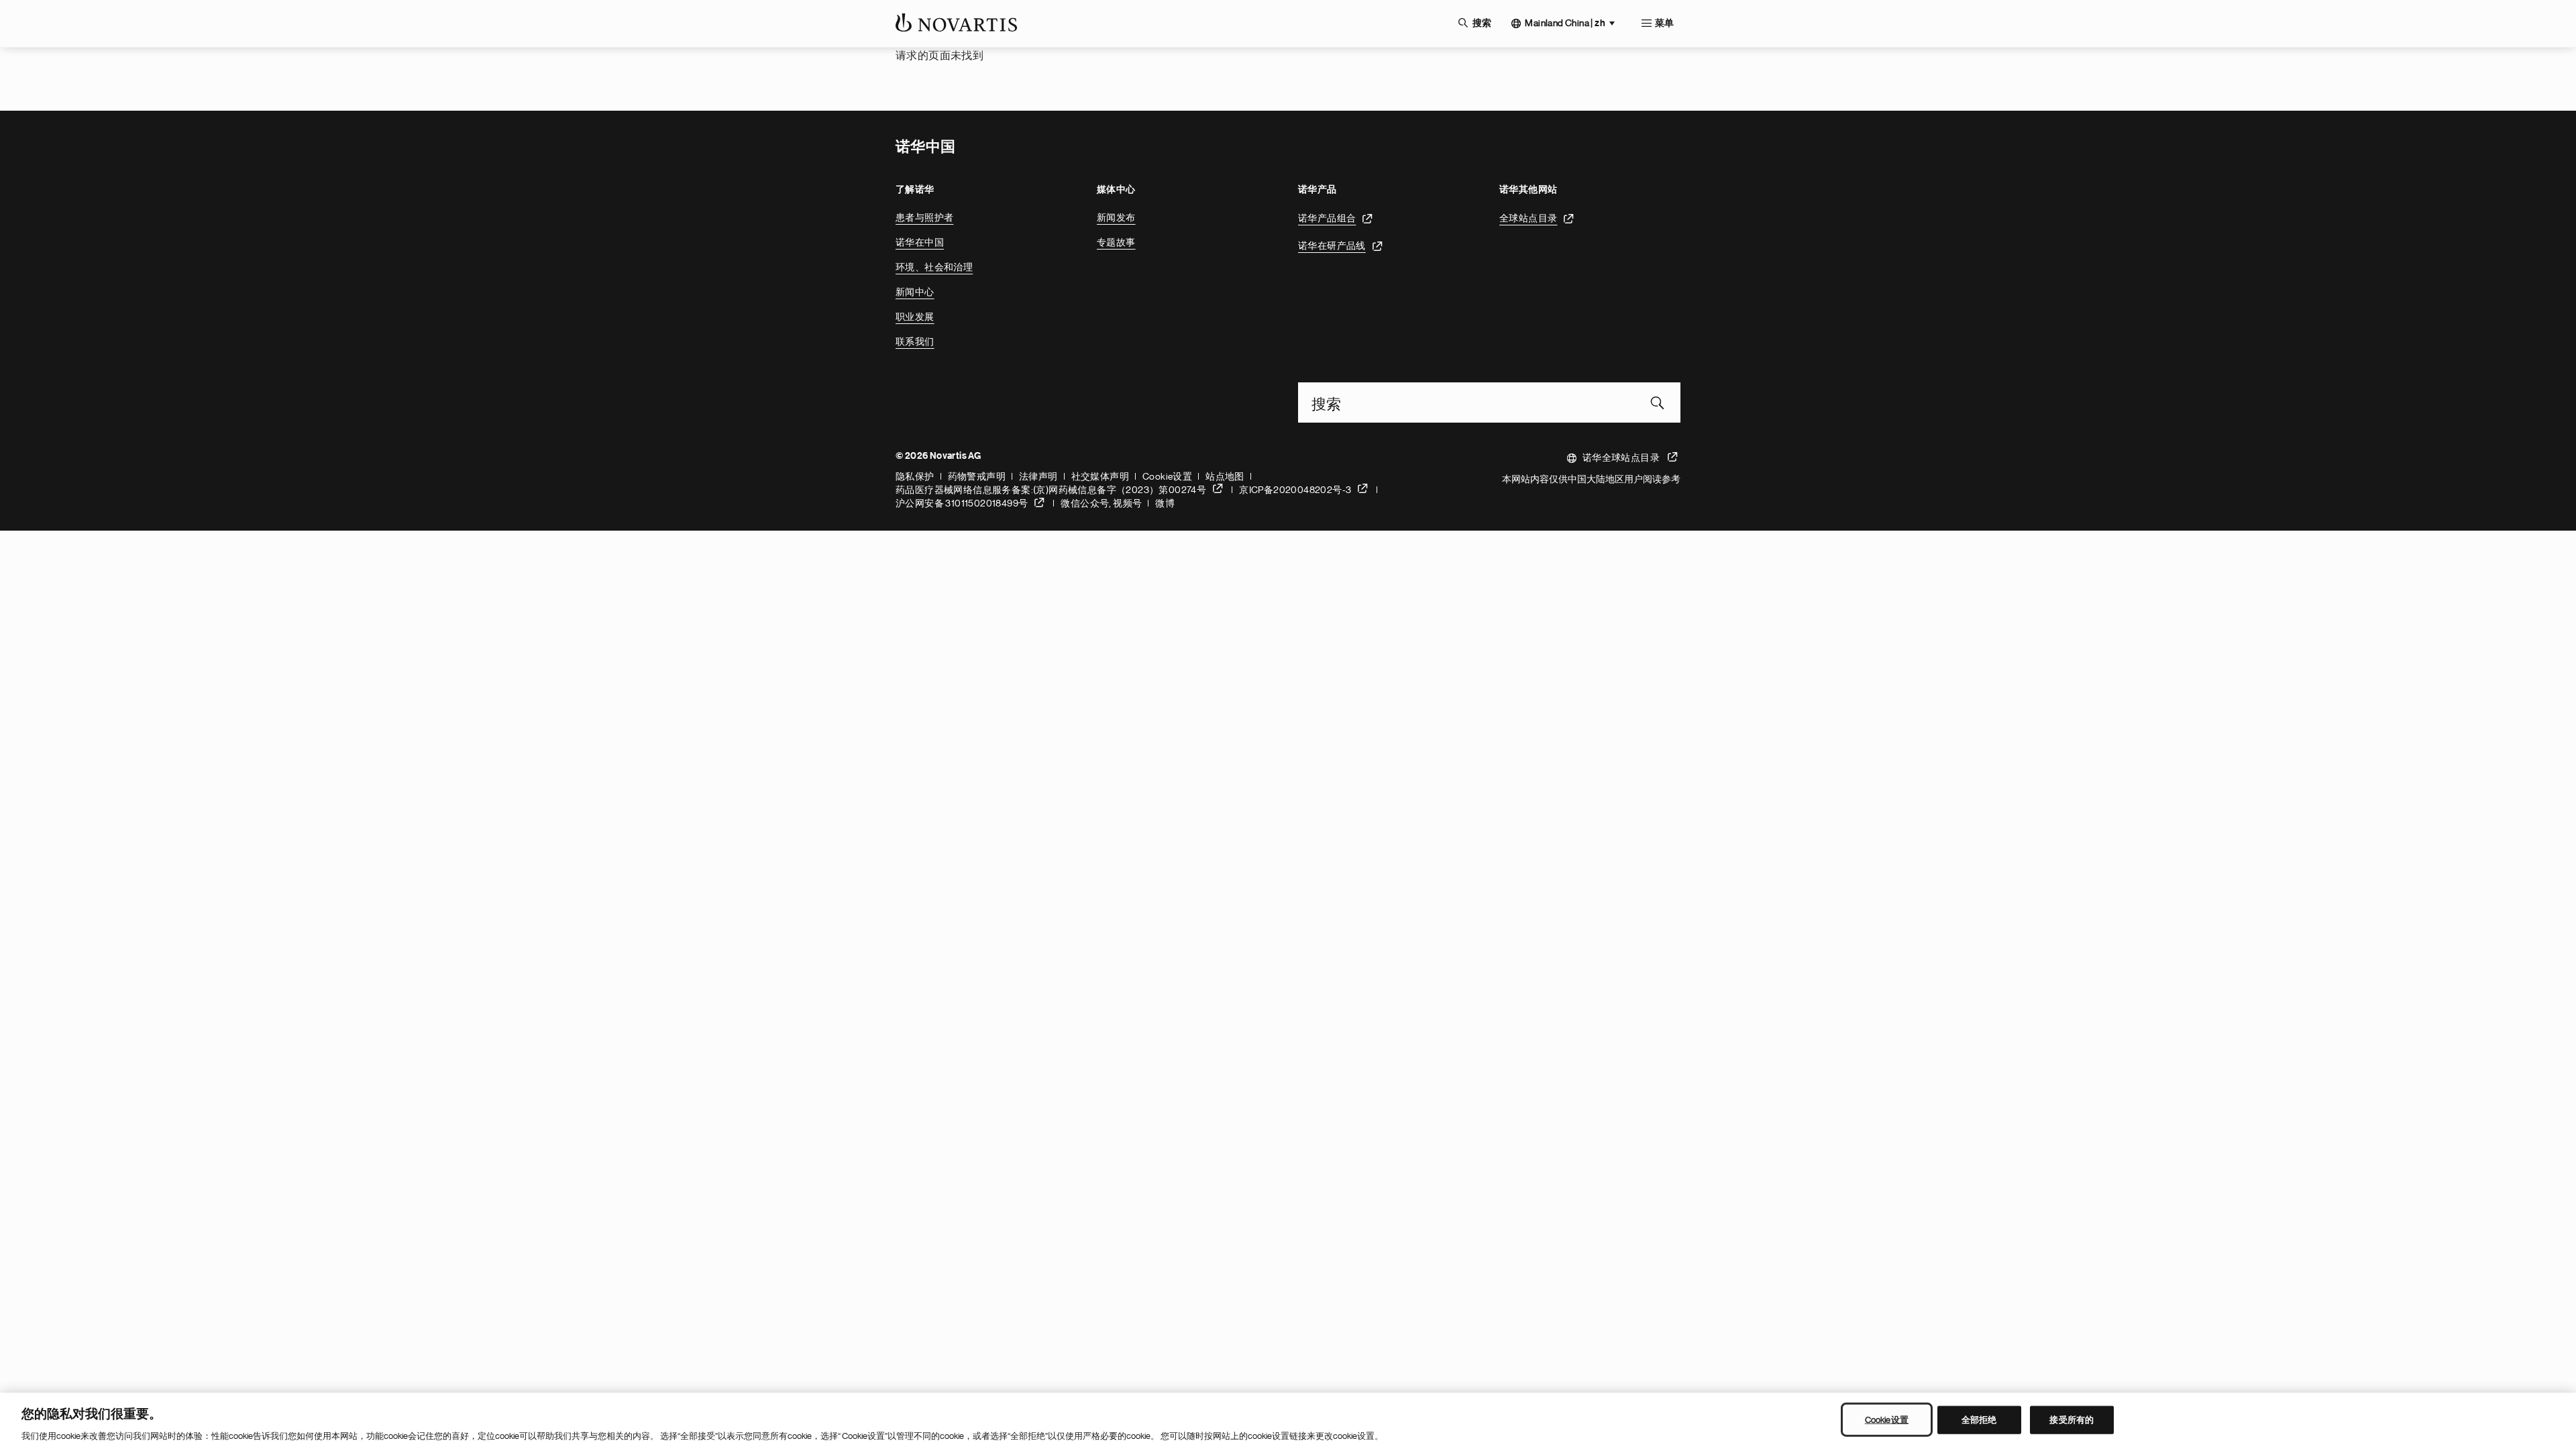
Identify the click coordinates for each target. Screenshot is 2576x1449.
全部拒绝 (1979, 1419)
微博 (1165, 503)
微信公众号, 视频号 (1101, 503)
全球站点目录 (1528, 218)
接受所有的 (2072, 1419)
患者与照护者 (924, 217)
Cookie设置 (1167, 476)
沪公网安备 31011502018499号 (962, 503)
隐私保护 (915, 476)
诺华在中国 (920, 242)
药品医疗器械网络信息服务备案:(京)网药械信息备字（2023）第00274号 (1051, 490)
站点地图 (1225, 476)
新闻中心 (915, 292)
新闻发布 (1116, 217)
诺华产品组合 (1327, 218)
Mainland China (1565, 23)
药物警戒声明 (977, 476)
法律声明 (1038, 476)
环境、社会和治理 (934, 267)
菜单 (1664, 23)
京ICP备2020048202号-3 (1295, 490)
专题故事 (1116, 242)
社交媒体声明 (1100, 476)
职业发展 (915, 317)
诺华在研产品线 (1332, 246)
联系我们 (915, 341)
